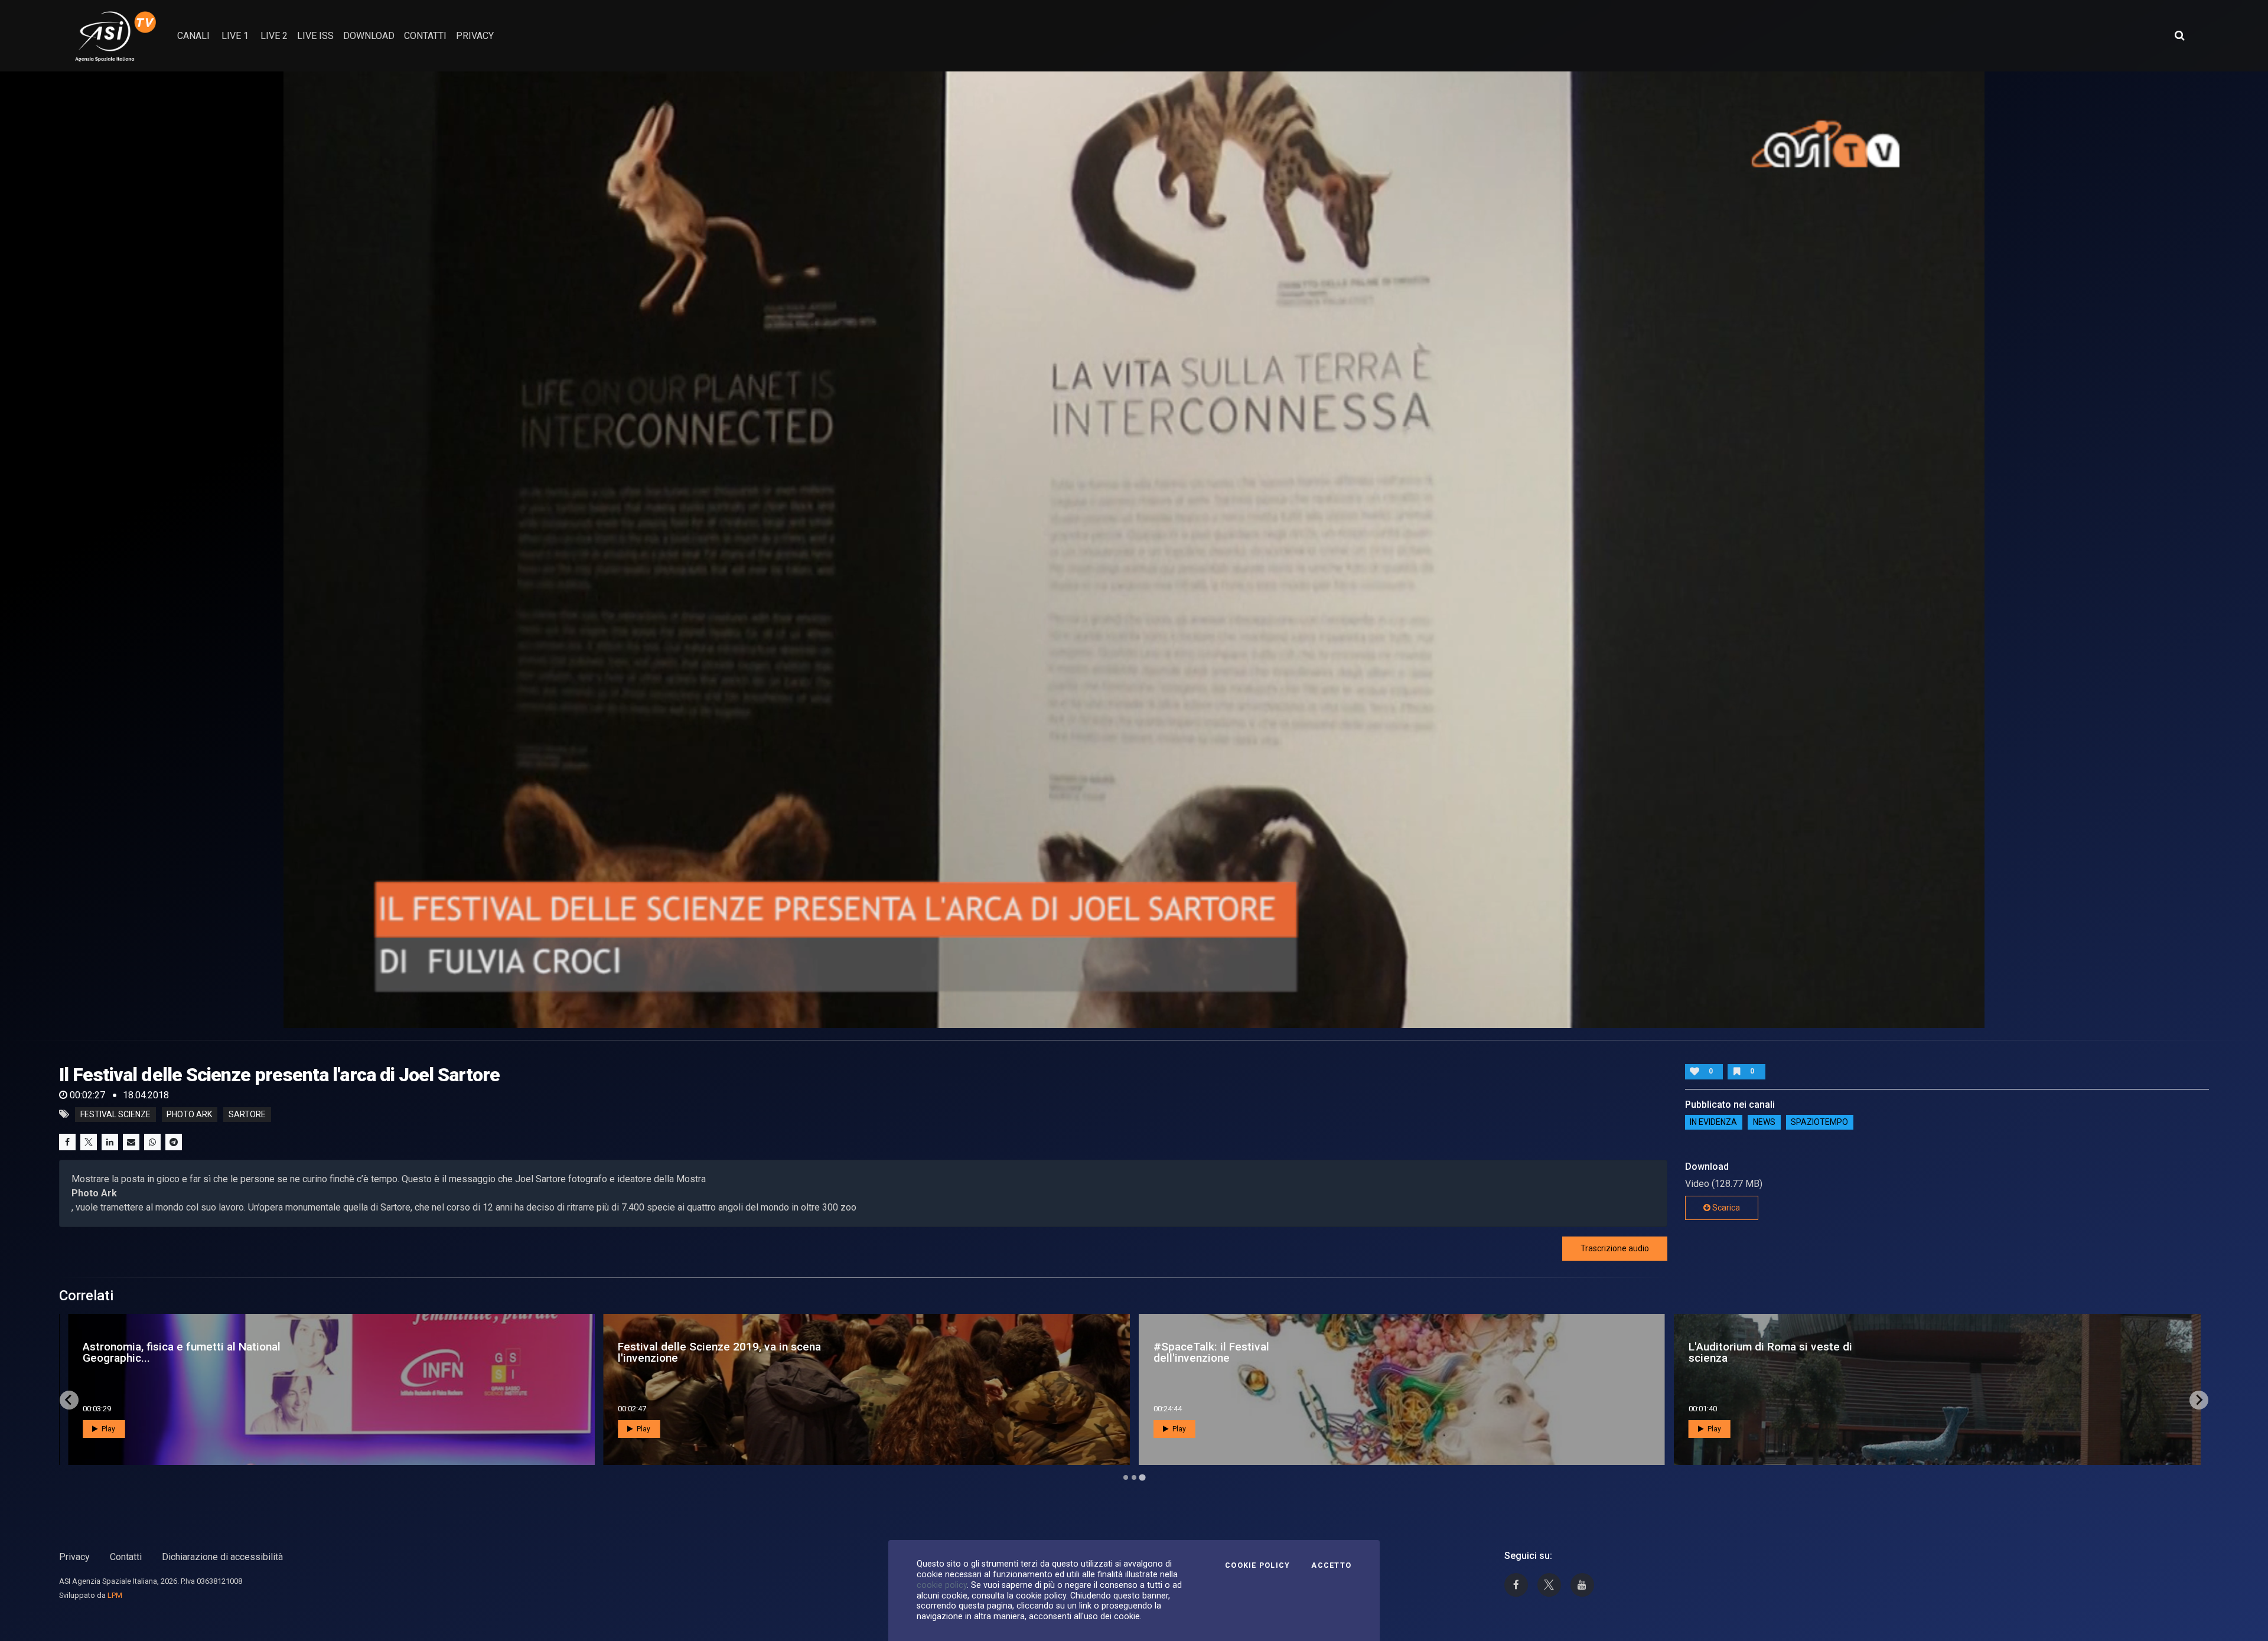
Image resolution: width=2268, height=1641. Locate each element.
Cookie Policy (1257, 1565)
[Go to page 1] (1126, 1477)
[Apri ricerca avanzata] (2179, 35)
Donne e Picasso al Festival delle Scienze (702, 1352)
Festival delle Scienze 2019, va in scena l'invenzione (1790, 1352)
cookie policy (942, 1585)
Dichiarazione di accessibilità (222, 1557)
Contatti (126, 1557)
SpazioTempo (1819, 1123)
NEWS (1764, 1123)
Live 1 (235, 36)
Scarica (1725, 1208)
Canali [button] (193, 36)
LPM (115, 1595)
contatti (425, 36)
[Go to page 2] (1134, 1477)
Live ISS (315, 36)
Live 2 (274, 36)
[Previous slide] (69, 1400)
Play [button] (107, 1429)
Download (369, 36)
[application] (1134, 550)
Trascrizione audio (1615, 1248)
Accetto (1331, 1565)
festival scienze (115, 1114)
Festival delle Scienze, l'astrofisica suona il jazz (192, 1352)
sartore (247, 1114)
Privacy (74, 1557)
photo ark (189, 1114)
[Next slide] (2199, 1400)
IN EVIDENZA (1713, 1123)
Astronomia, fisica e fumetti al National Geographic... (1252, 1352)
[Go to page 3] (1142, 1477)
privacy (475, 36)
